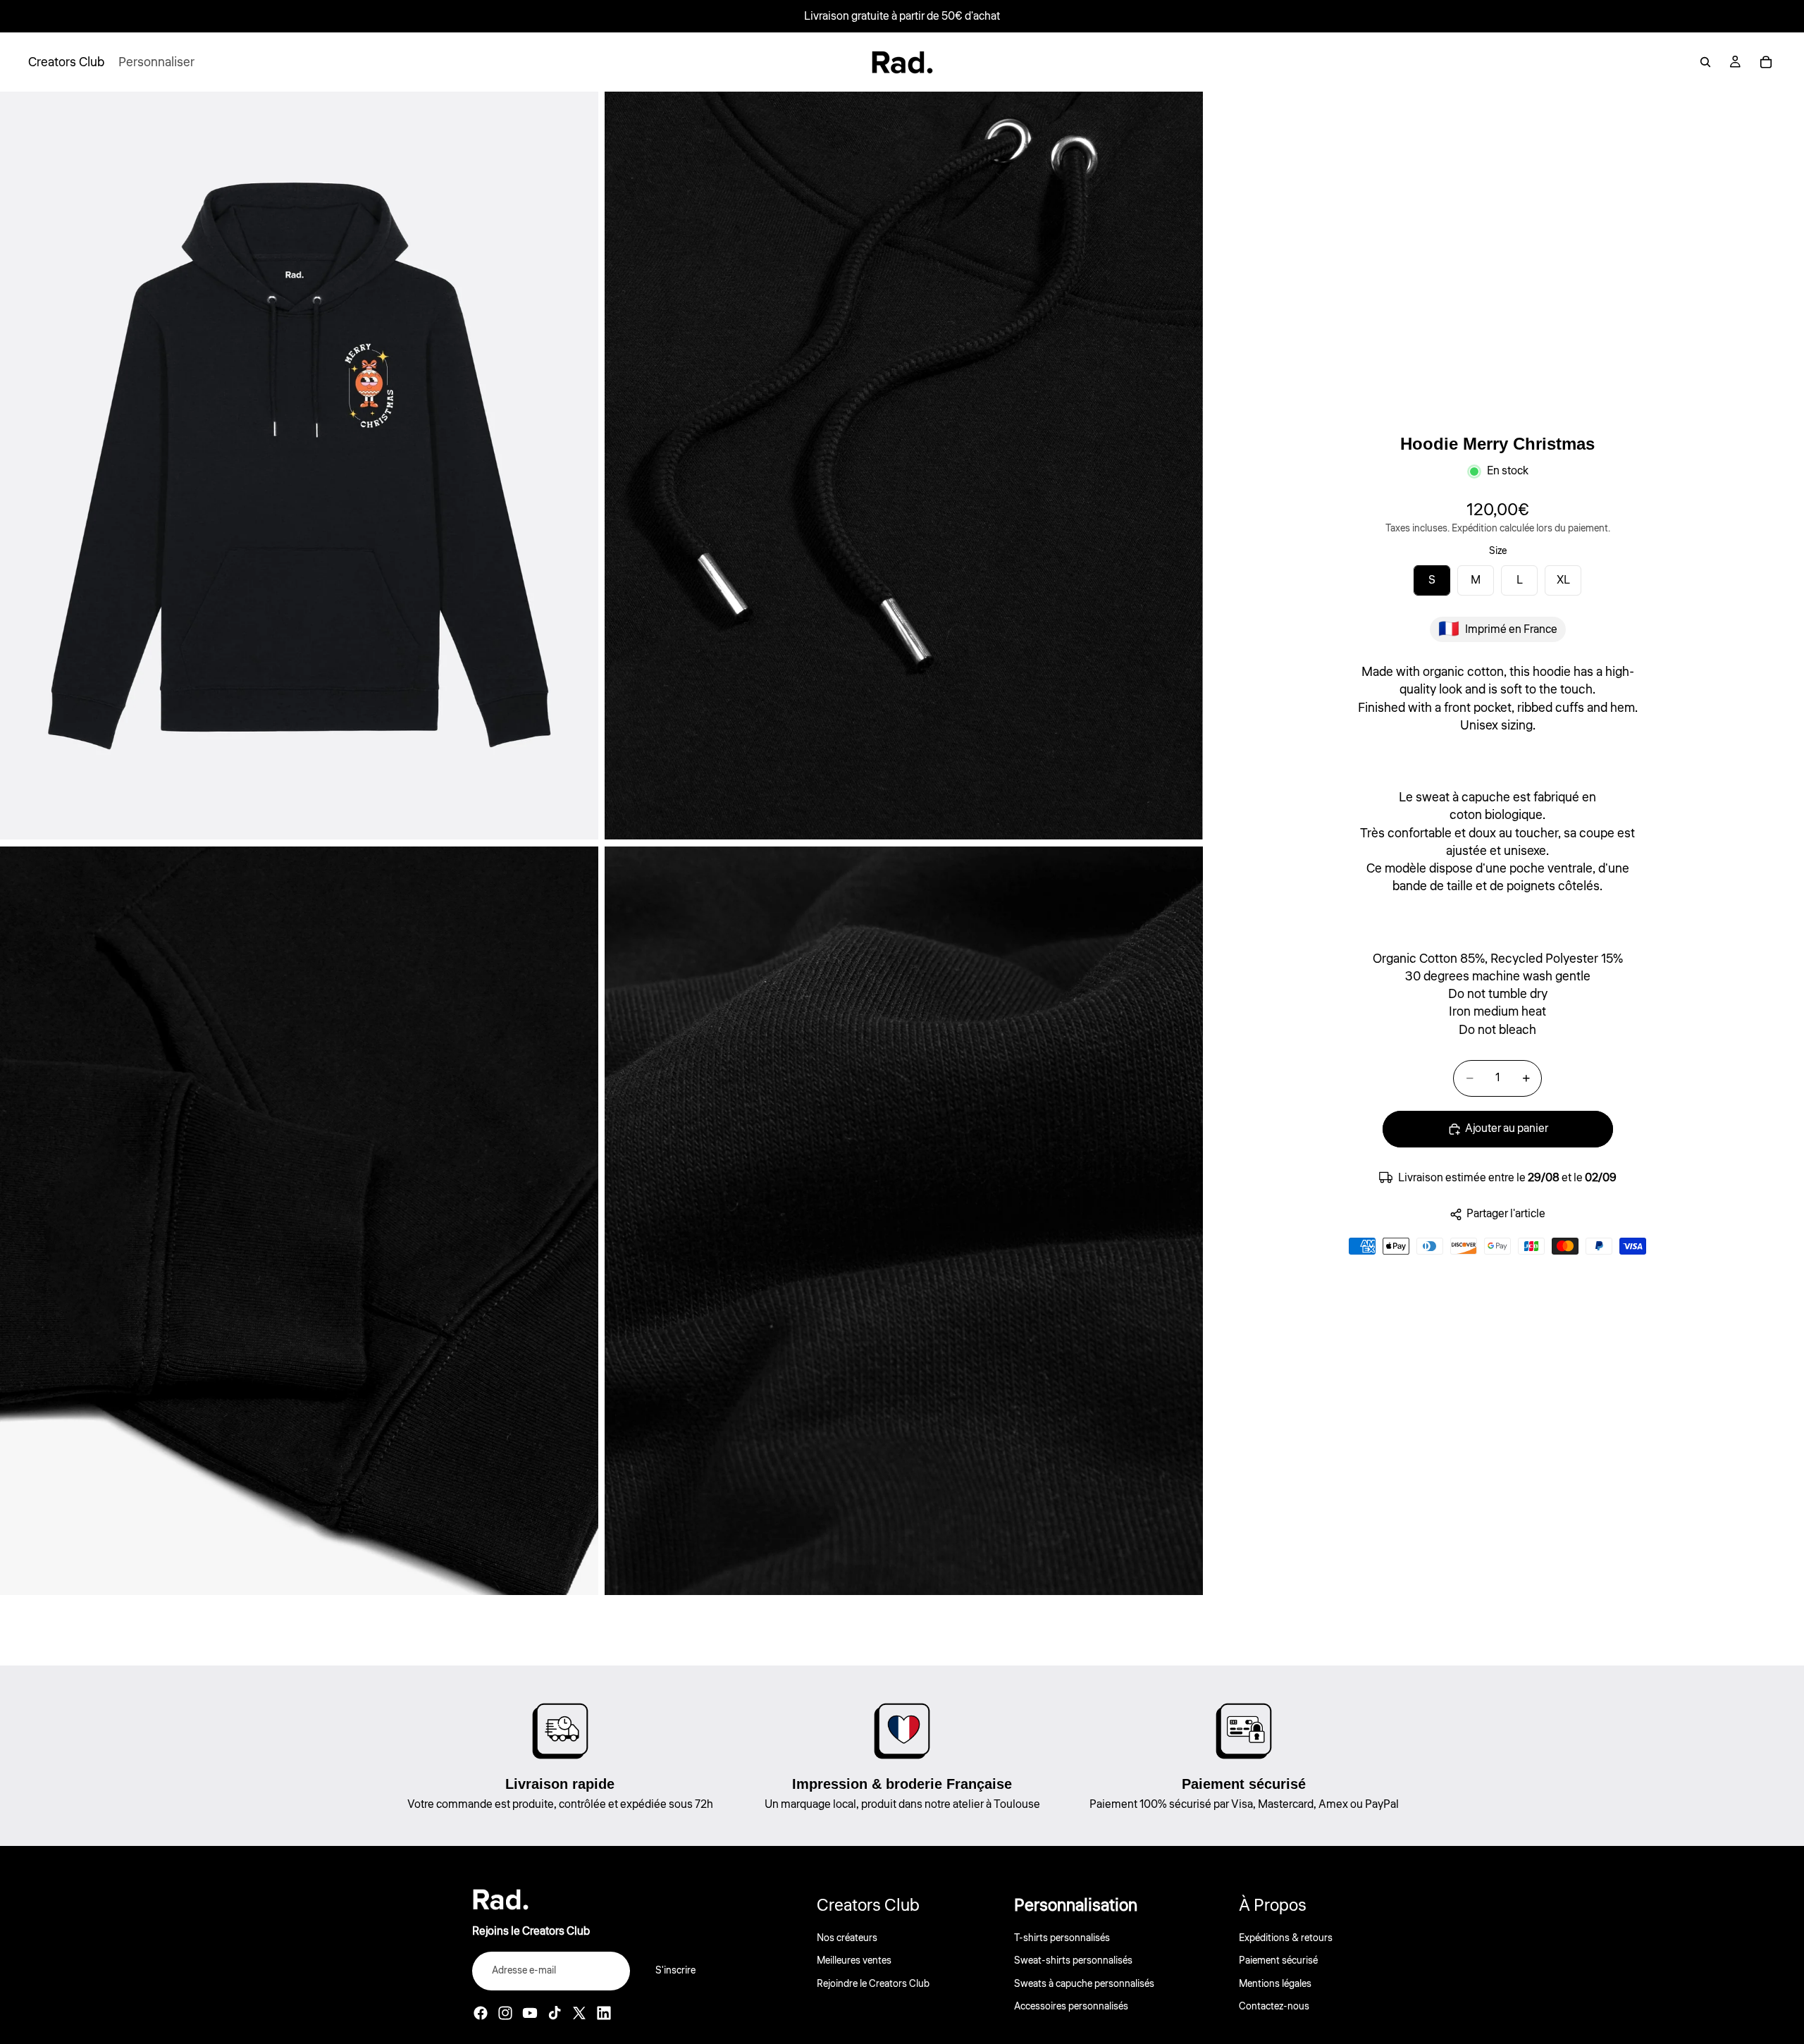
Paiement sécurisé (1278, 1962)
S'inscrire (675, 1971)
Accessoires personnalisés (1071, 2007)
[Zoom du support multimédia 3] (299, 1220)
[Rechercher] (1705, 62)
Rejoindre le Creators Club (873, 1984)
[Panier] (1766, 62)
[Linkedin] (604, 2013)
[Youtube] (530, 2013)
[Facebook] (481, 2013)
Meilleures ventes (854, 1962)
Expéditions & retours (1286, 1938)
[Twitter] (579, 2013)
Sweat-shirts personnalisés (1073, 1962)
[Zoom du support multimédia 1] (299, 466)
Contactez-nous (1274, 2007)
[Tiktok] (555, 2013)
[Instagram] (505, 2013)
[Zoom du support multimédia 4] (904, 1220)
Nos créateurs (847, 1938)
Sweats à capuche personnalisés (1084, 1984)
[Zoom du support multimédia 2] (904, 466)
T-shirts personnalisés (1062, 1938)
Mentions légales (1275, 1984)
